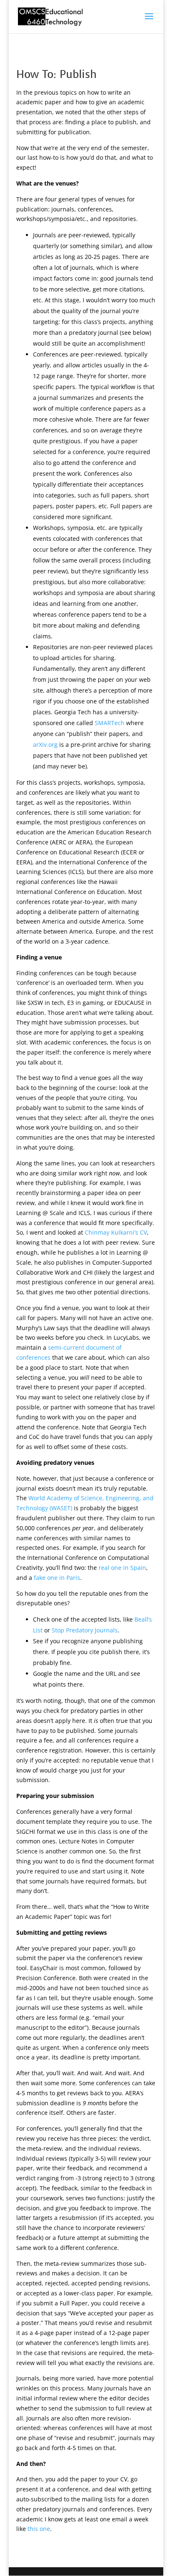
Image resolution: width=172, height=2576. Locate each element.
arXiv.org (45, 744)
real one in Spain (122, 1568)
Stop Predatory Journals (85, 1630)
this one (39, 2529)
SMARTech (110, 723)
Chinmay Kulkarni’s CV (116, 1232)
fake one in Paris (57, 1578)
